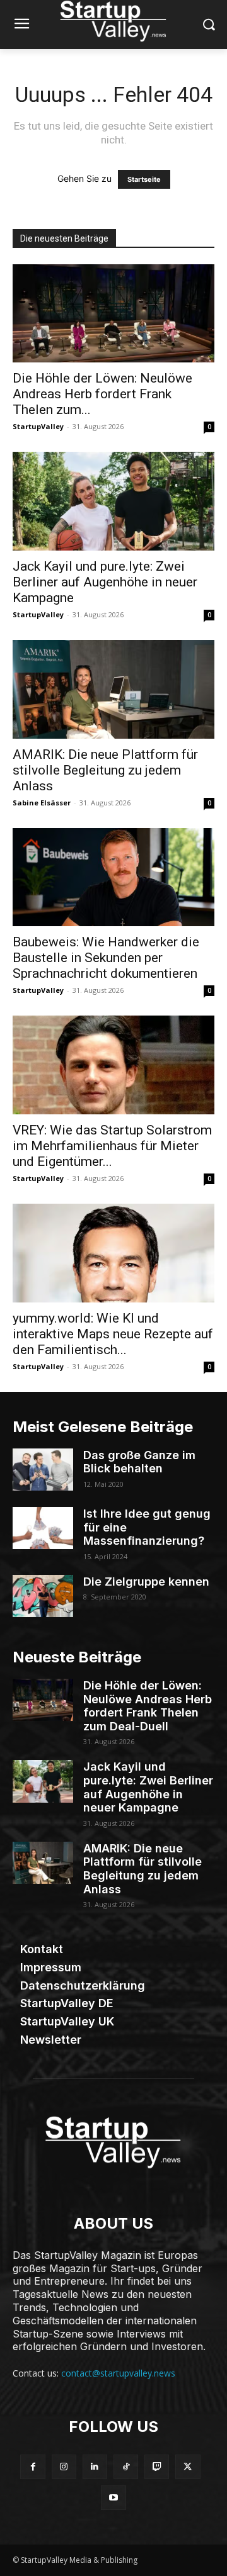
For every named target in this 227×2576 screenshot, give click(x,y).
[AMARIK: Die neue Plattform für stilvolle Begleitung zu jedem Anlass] (113, 689)
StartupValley (38, 426)
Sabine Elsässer (42, 803)
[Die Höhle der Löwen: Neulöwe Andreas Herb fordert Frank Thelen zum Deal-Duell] (113, 314)
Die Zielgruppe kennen (146, 1582)
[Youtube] (113, 2498)
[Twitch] (157, 2467)
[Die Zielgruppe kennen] (43, 1596)
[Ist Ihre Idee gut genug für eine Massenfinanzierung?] (43, 1528)
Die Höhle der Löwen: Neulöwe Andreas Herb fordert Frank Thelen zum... (102, 394)
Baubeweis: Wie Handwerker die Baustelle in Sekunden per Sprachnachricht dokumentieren (106, 958)
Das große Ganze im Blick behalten (139, 1462)
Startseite (144, 179)
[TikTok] (126, 2467)
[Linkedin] (95, 2467)
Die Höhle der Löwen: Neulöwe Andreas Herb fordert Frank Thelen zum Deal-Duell (148, 1706)
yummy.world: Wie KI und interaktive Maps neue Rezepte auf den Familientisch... (113, 1334)
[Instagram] (64, 2467)
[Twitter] (188, 2467)
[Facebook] (32, 2467)
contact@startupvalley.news (118, 2373)
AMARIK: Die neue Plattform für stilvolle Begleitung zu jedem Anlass (105, 770)
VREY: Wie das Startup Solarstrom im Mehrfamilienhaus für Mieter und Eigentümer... (112, 1146)
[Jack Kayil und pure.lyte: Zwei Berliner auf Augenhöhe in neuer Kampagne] (113, 501)
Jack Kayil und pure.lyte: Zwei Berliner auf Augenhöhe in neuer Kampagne (105, 582)
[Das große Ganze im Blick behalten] (43, 1470)
